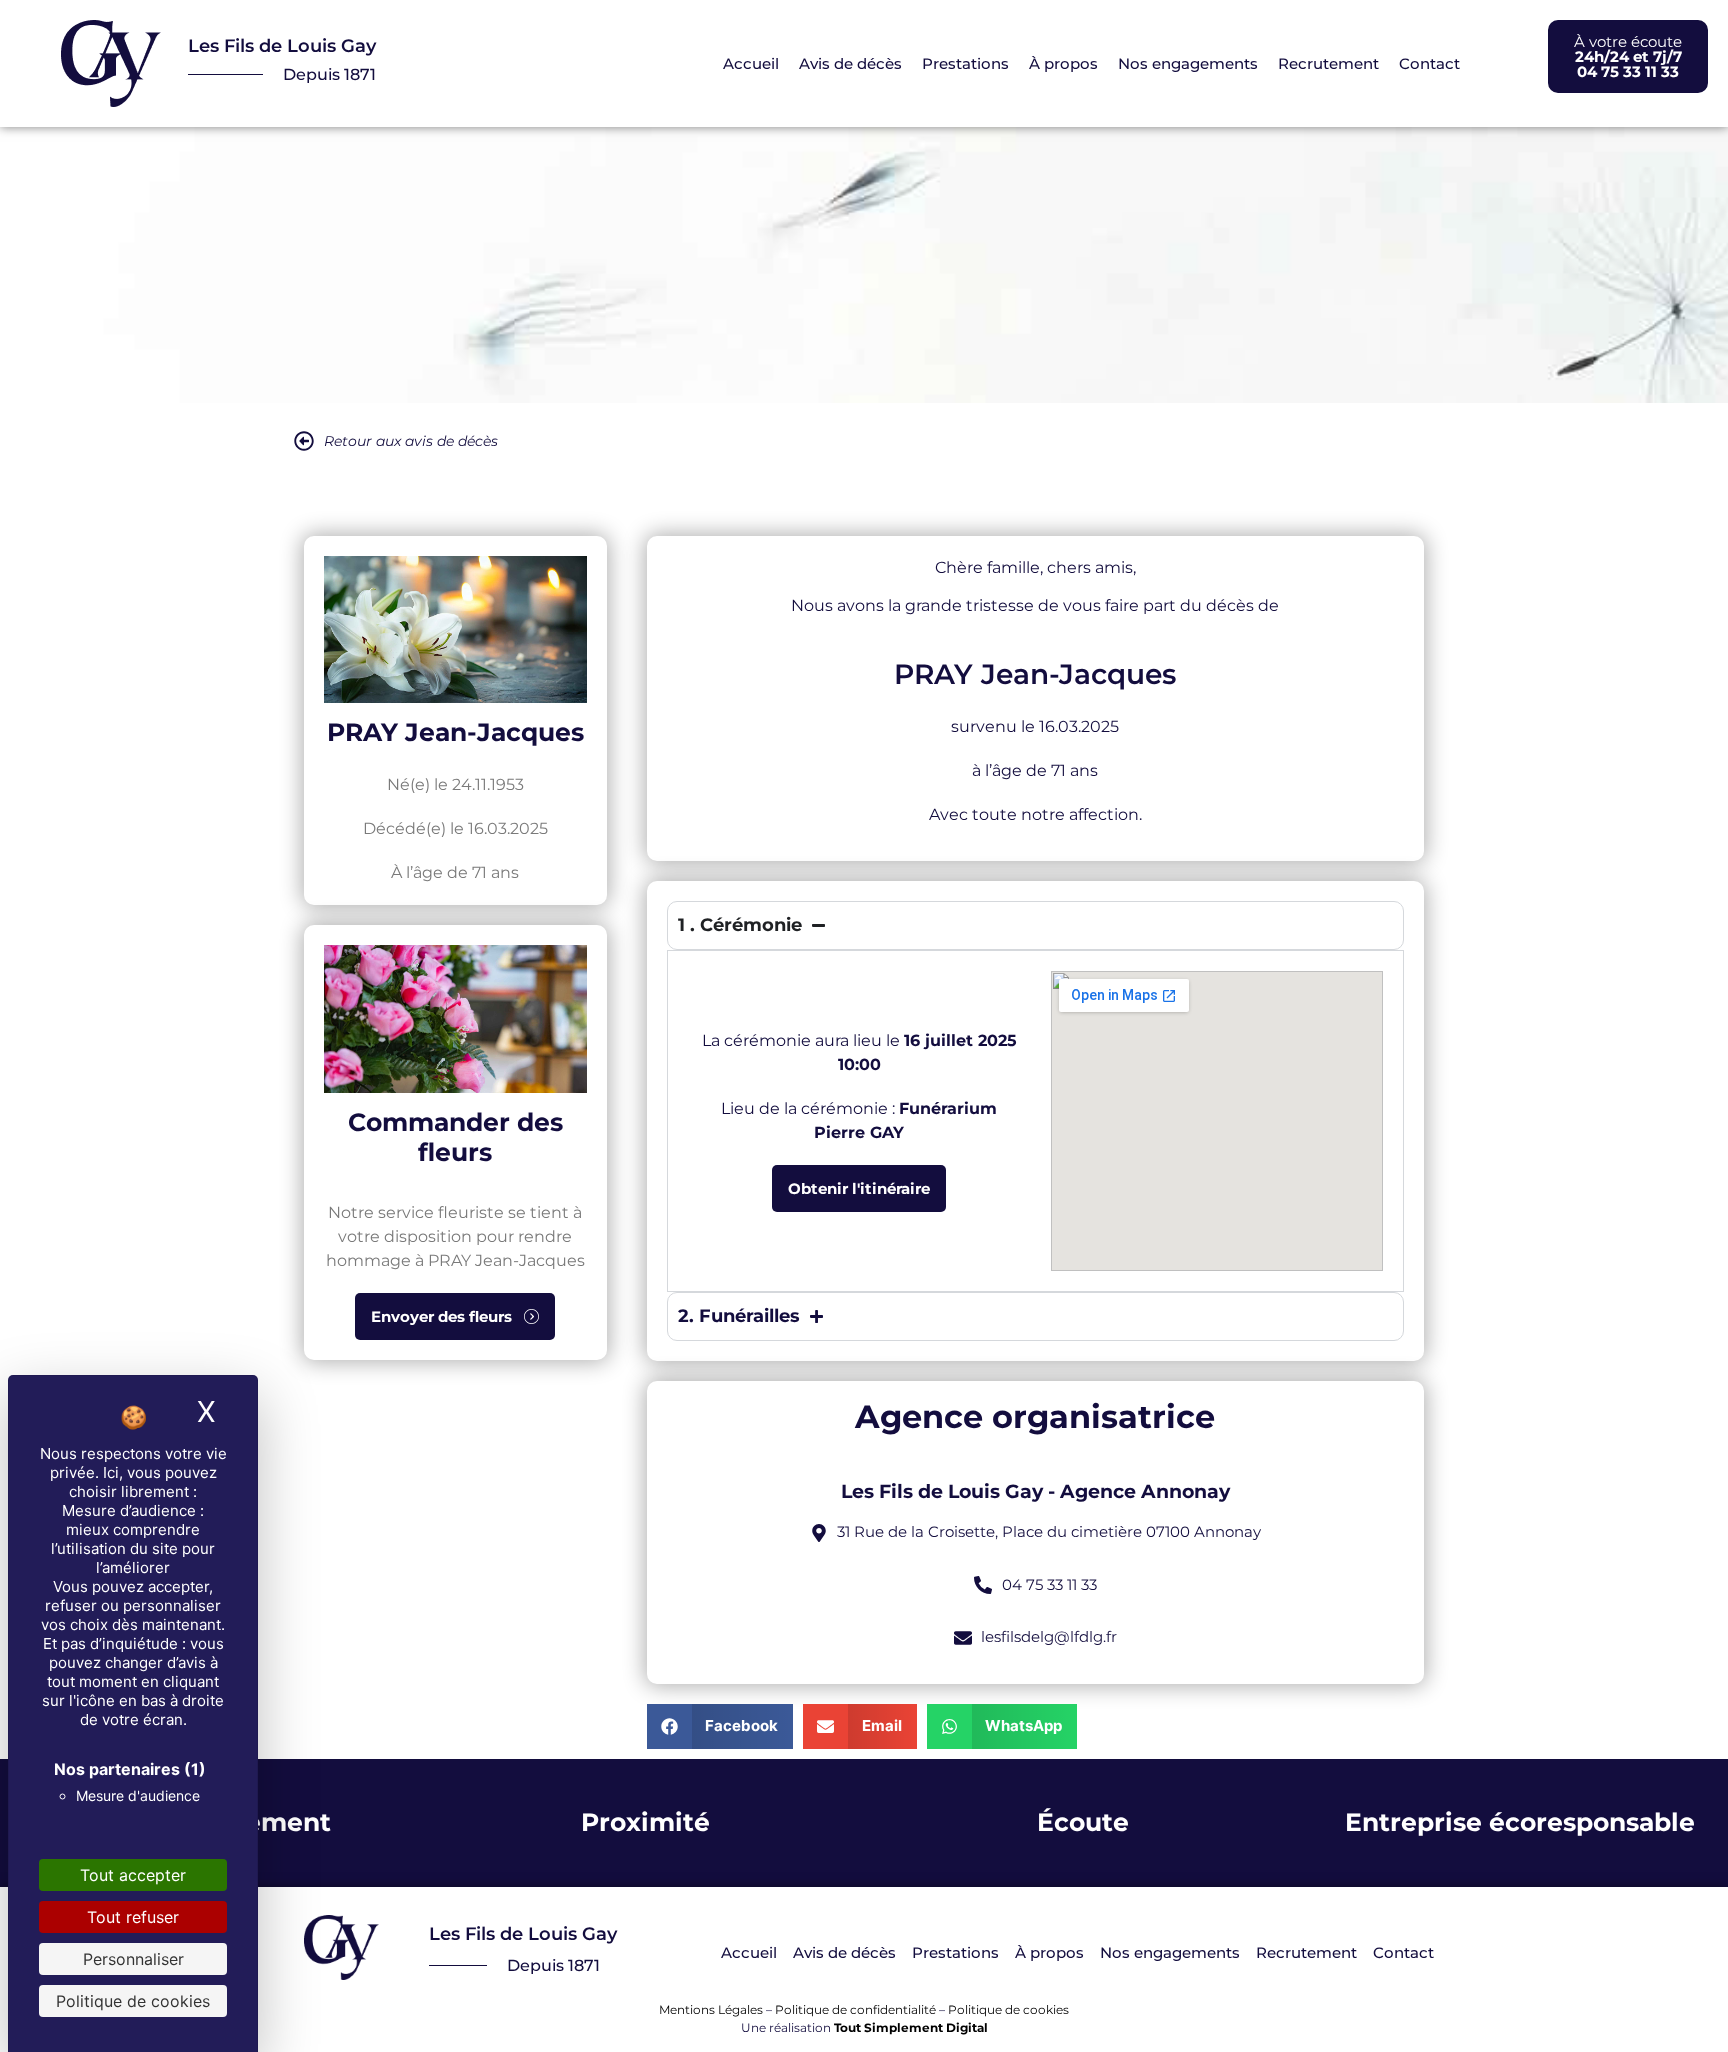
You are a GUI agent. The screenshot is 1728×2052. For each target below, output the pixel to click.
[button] (720, 1726)
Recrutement (1328, 63)
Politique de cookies (1008, 2009)
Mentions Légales (711, 2009)
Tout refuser (133, 1917)
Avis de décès (850, 63)
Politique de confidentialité (855, 2009)
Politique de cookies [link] (133, 2001)
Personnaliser (133, 1959)
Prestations (965, 63)
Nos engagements (1188, 63)
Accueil (751, 63)
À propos (1063, 63)
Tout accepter (133, 1875)
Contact (1429, 63)
